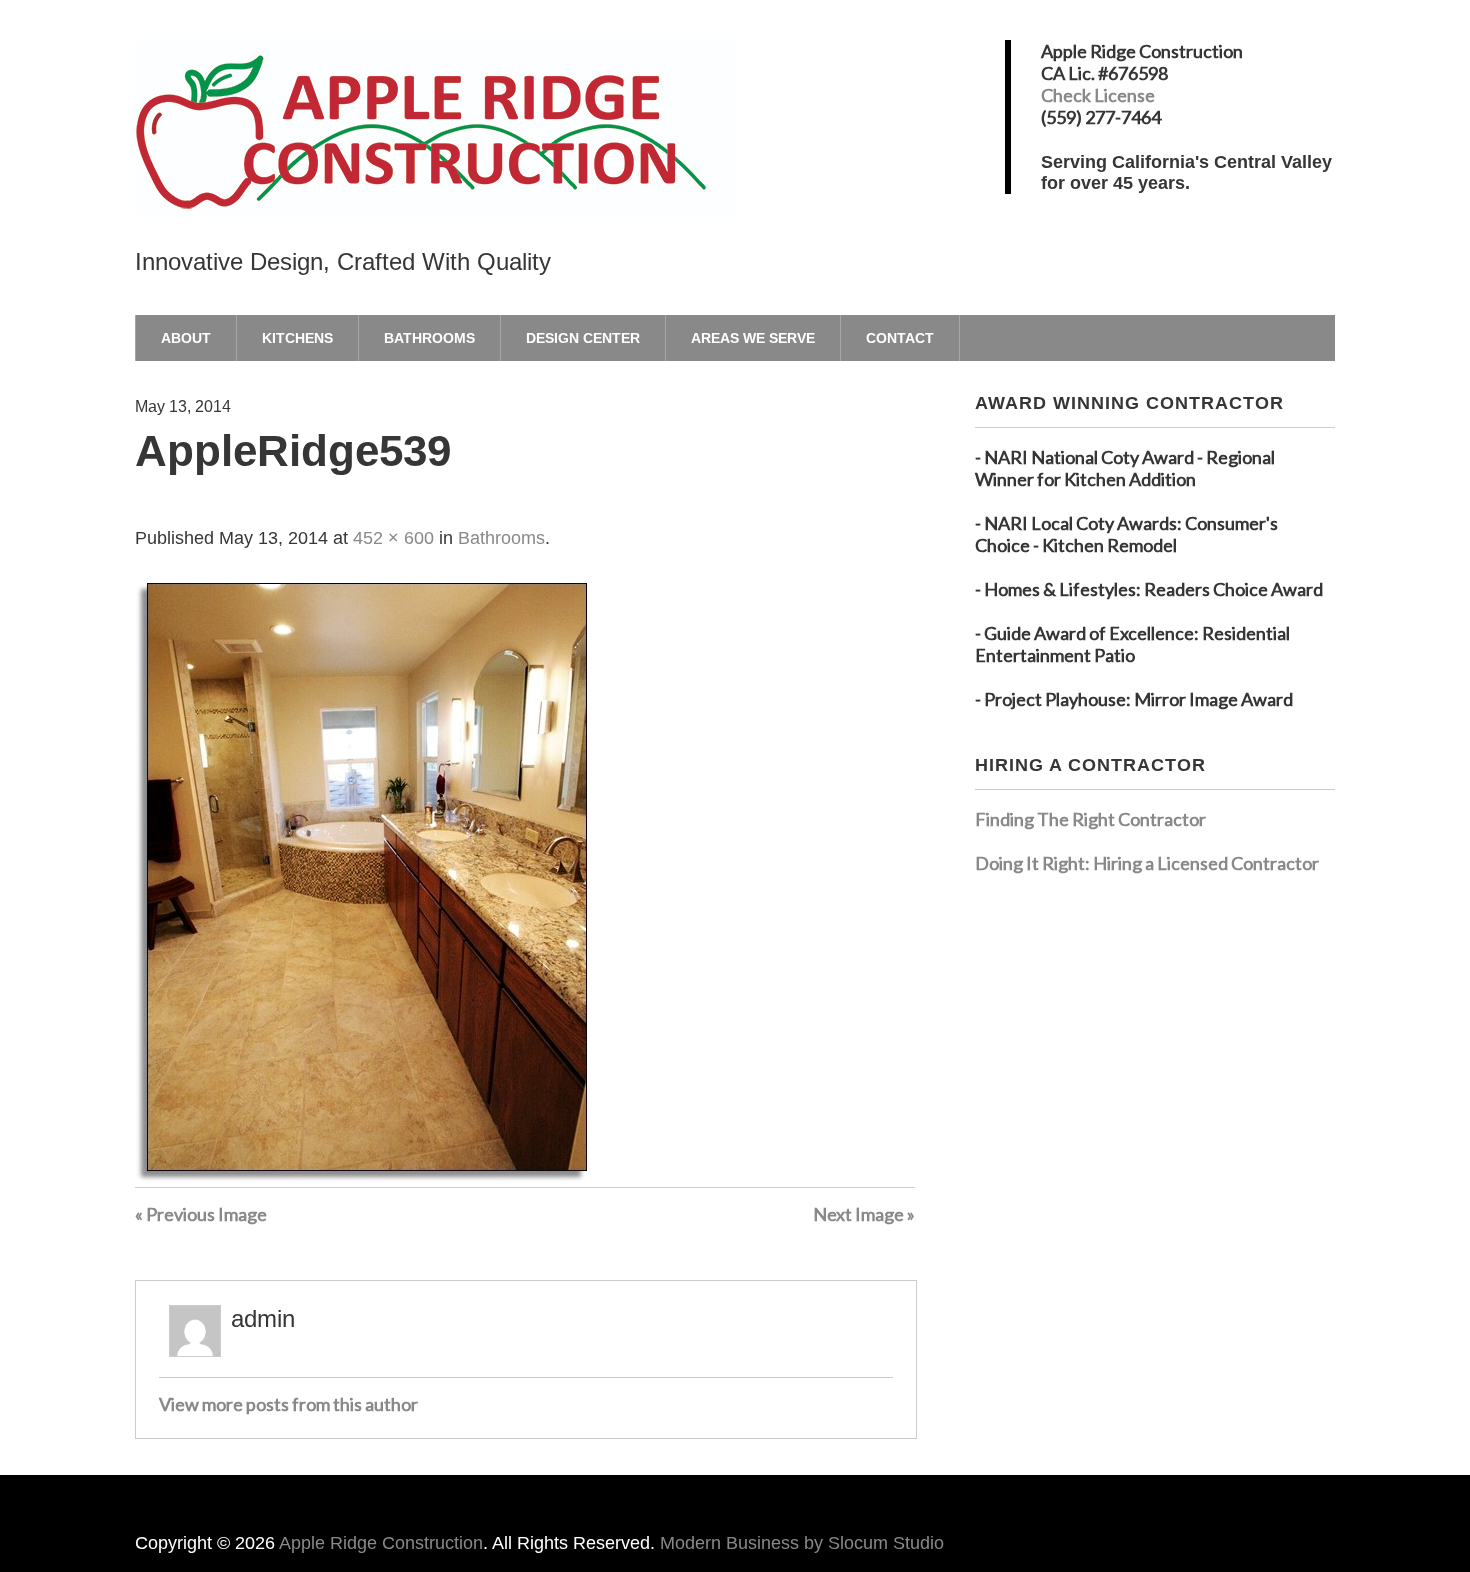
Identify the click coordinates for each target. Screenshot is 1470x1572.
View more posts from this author (288, 1404)
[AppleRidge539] (361, 1176)
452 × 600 (393, 538)
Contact (900, 338)
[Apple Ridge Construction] (435, 181)
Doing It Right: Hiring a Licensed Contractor (1147, 863)
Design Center (583, 338)
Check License (1098, 95)
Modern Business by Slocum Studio (802, 1543)
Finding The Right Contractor (1090, 819)
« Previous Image (201, 1214)
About (186, 338)
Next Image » (864, 1214)
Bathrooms (429, 338)
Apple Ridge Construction (381, 1543)
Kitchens (297, 338)
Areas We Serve (753, 338)
